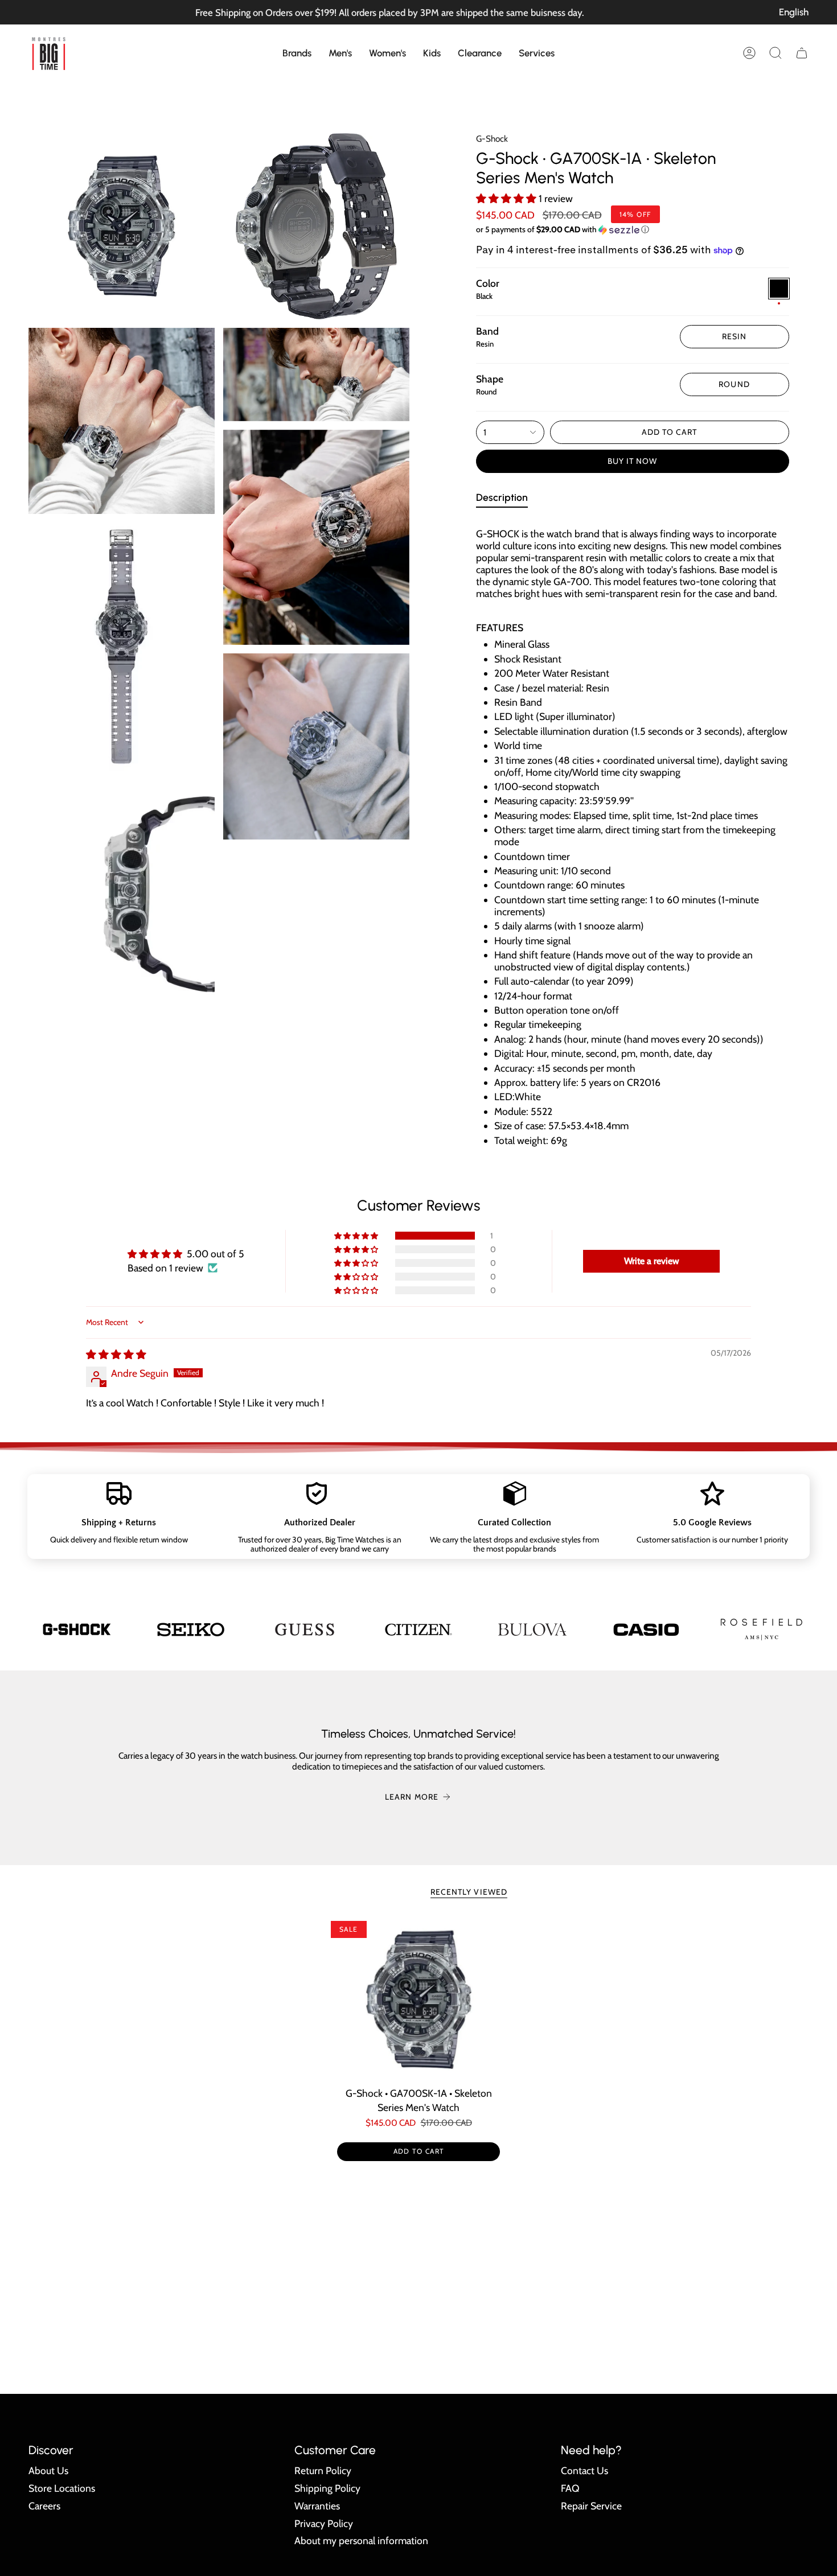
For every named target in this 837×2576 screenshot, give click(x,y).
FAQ (570, 2488)
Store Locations (62, 2488)
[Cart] (802, 53)
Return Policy (323, 2470)
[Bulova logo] (532, 1629)
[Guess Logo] (305, 1629)
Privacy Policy (324, 2523)
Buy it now (633, 461)
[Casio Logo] (646, 1629)
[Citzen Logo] (419, 1629)
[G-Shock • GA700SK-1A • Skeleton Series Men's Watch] (419, 2000)
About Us (48, 2470)
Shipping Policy (327, 2488)
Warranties (317, 2506)
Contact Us (584, 2470)
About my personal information (361, 2540)
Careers (44, 2506)
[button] (297, 53)
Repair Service (591, 2506)
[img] (116, 1354)
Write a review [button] (652, 1261)
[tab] (502, 499)
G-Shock (492, 139)
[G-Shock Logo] (77, 1629)
